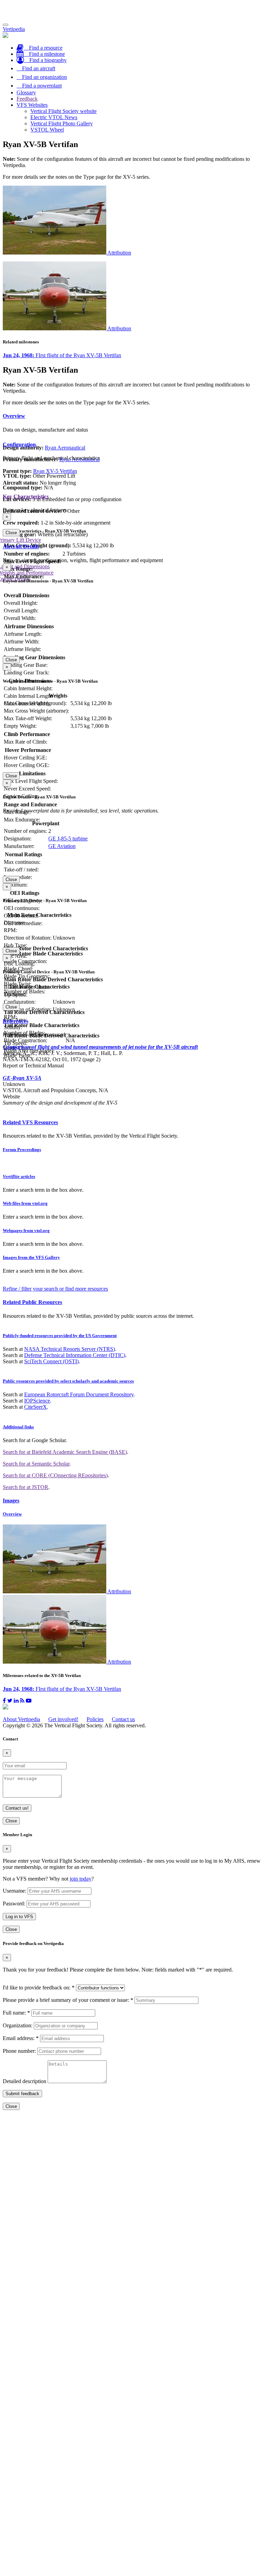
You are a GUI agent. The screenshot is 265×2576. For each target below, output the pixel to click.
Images (11, 1501)
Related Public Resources (32, 1302)
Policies (95, 1719)
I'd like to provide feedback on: (39, 1988)
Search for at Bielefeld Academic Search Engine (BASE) (65, 1452)
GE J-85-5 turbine (68, 839)
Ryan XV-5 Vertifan (55, 471)
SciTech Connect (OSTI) (51, 1361)
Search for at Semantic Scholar (36, 1464)
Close (11, 533)
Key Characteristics (26, 496)
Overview (14, 416)
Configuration (19, 444)
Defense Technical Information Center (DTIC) (75, 1355)
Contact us (123, 1719)
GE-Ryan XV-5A (22, 1078)
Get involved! (63, 1719)
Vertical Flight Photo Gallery (62, 123)
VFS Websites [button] (32, 105)
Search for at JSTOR (26, 1487)
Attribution (119, 253)
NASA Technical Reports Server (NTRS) (70, 1349)
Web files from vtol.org (25, 1203)
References (16, 1021)
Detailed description (24, 2081)
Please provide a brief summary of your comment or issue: (68, 2000)
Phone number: (19, 2051)
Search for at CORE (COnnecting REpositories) (55, 1475)
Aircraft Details (21, 546)
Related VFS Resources (30, 1122)
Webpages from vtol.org (26, 1230)
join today (81, 1879)
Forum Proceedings (22, 1150)
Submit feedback (22, 2094)
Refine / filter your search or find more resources (55, 1289)
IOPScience (37, 1401)
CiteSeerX (36, 1407)
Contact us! (17, 1808)
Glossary (26, 92)
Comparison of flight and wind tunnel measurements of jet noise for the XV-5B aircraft (100, 1047)
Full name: (16, 2013)
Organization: (18, 2025)
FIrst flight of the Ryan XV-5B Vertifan (62, 355)
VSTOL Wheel (47, 130)
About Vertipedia (21, 1719)
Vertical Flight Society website (63, 111)
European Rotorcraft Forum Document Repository (79, 1394)
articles (19, 1176)
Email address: (21, 2038)
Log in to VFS (19, 1917)
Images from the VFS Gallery (31, 1257)
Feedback (27, 99)
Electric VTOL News (54, 117)
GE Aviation (62, 846)
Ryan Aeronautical (65, 448)
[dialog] (132, 525)
